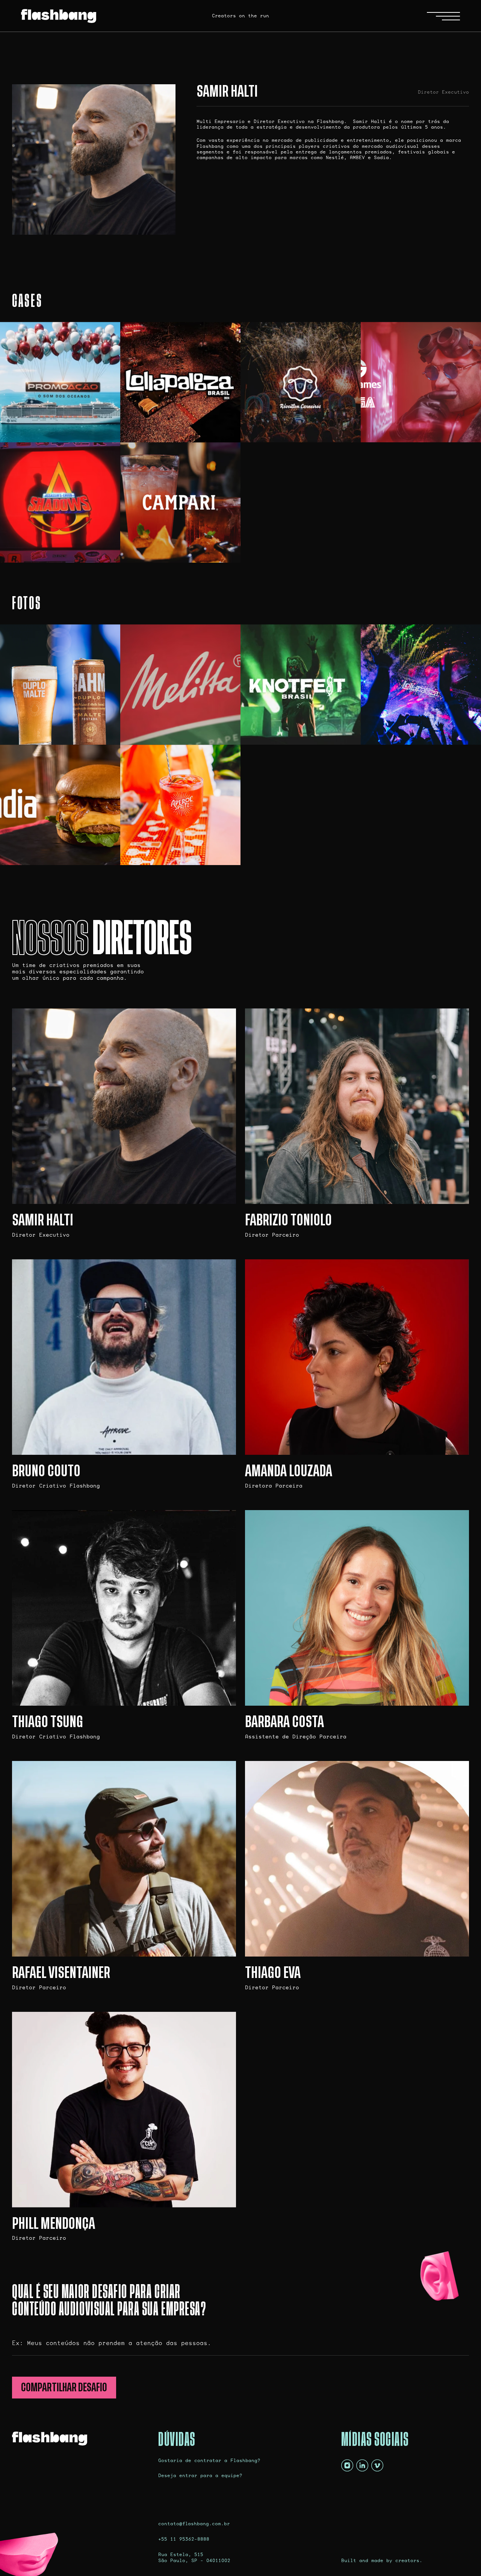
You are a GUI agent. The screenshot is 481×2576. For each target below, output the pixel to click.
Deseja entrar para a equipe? (200, 2475)
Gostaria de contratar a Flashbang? (209, 2460)
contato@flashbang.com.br (194, 2524)
